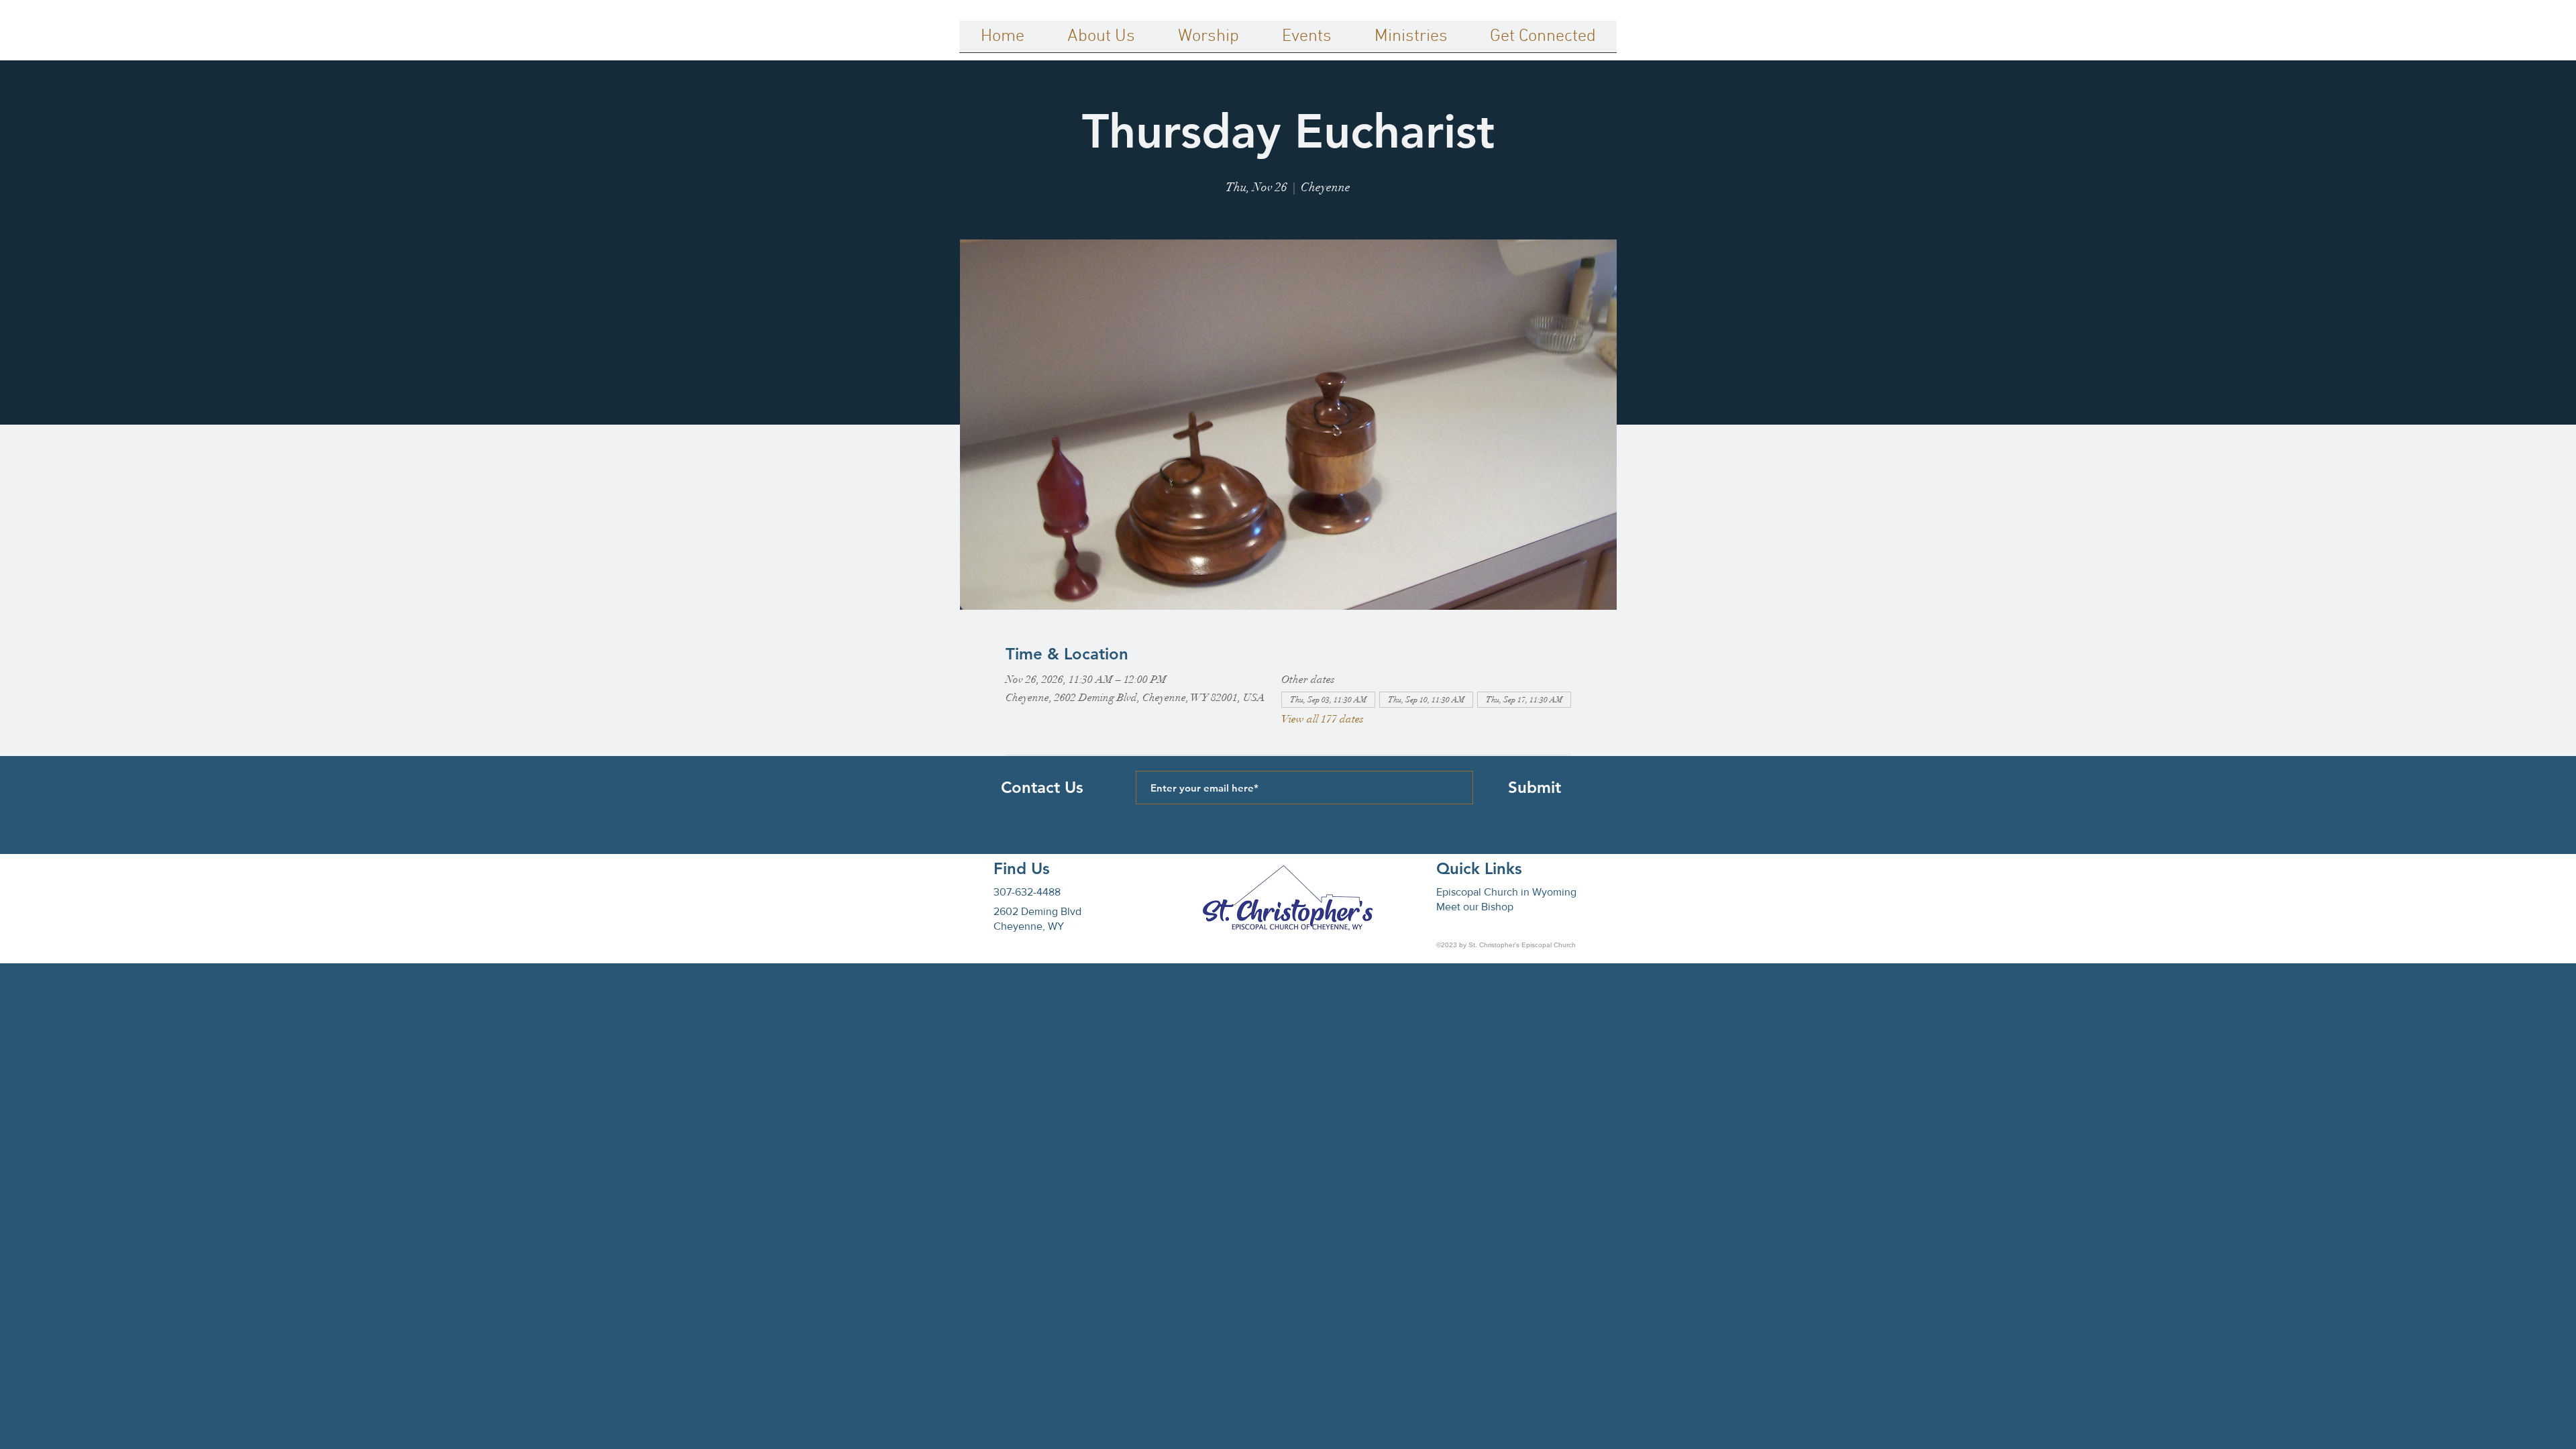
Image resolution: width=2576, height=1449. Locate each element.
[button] (1101, 41)
